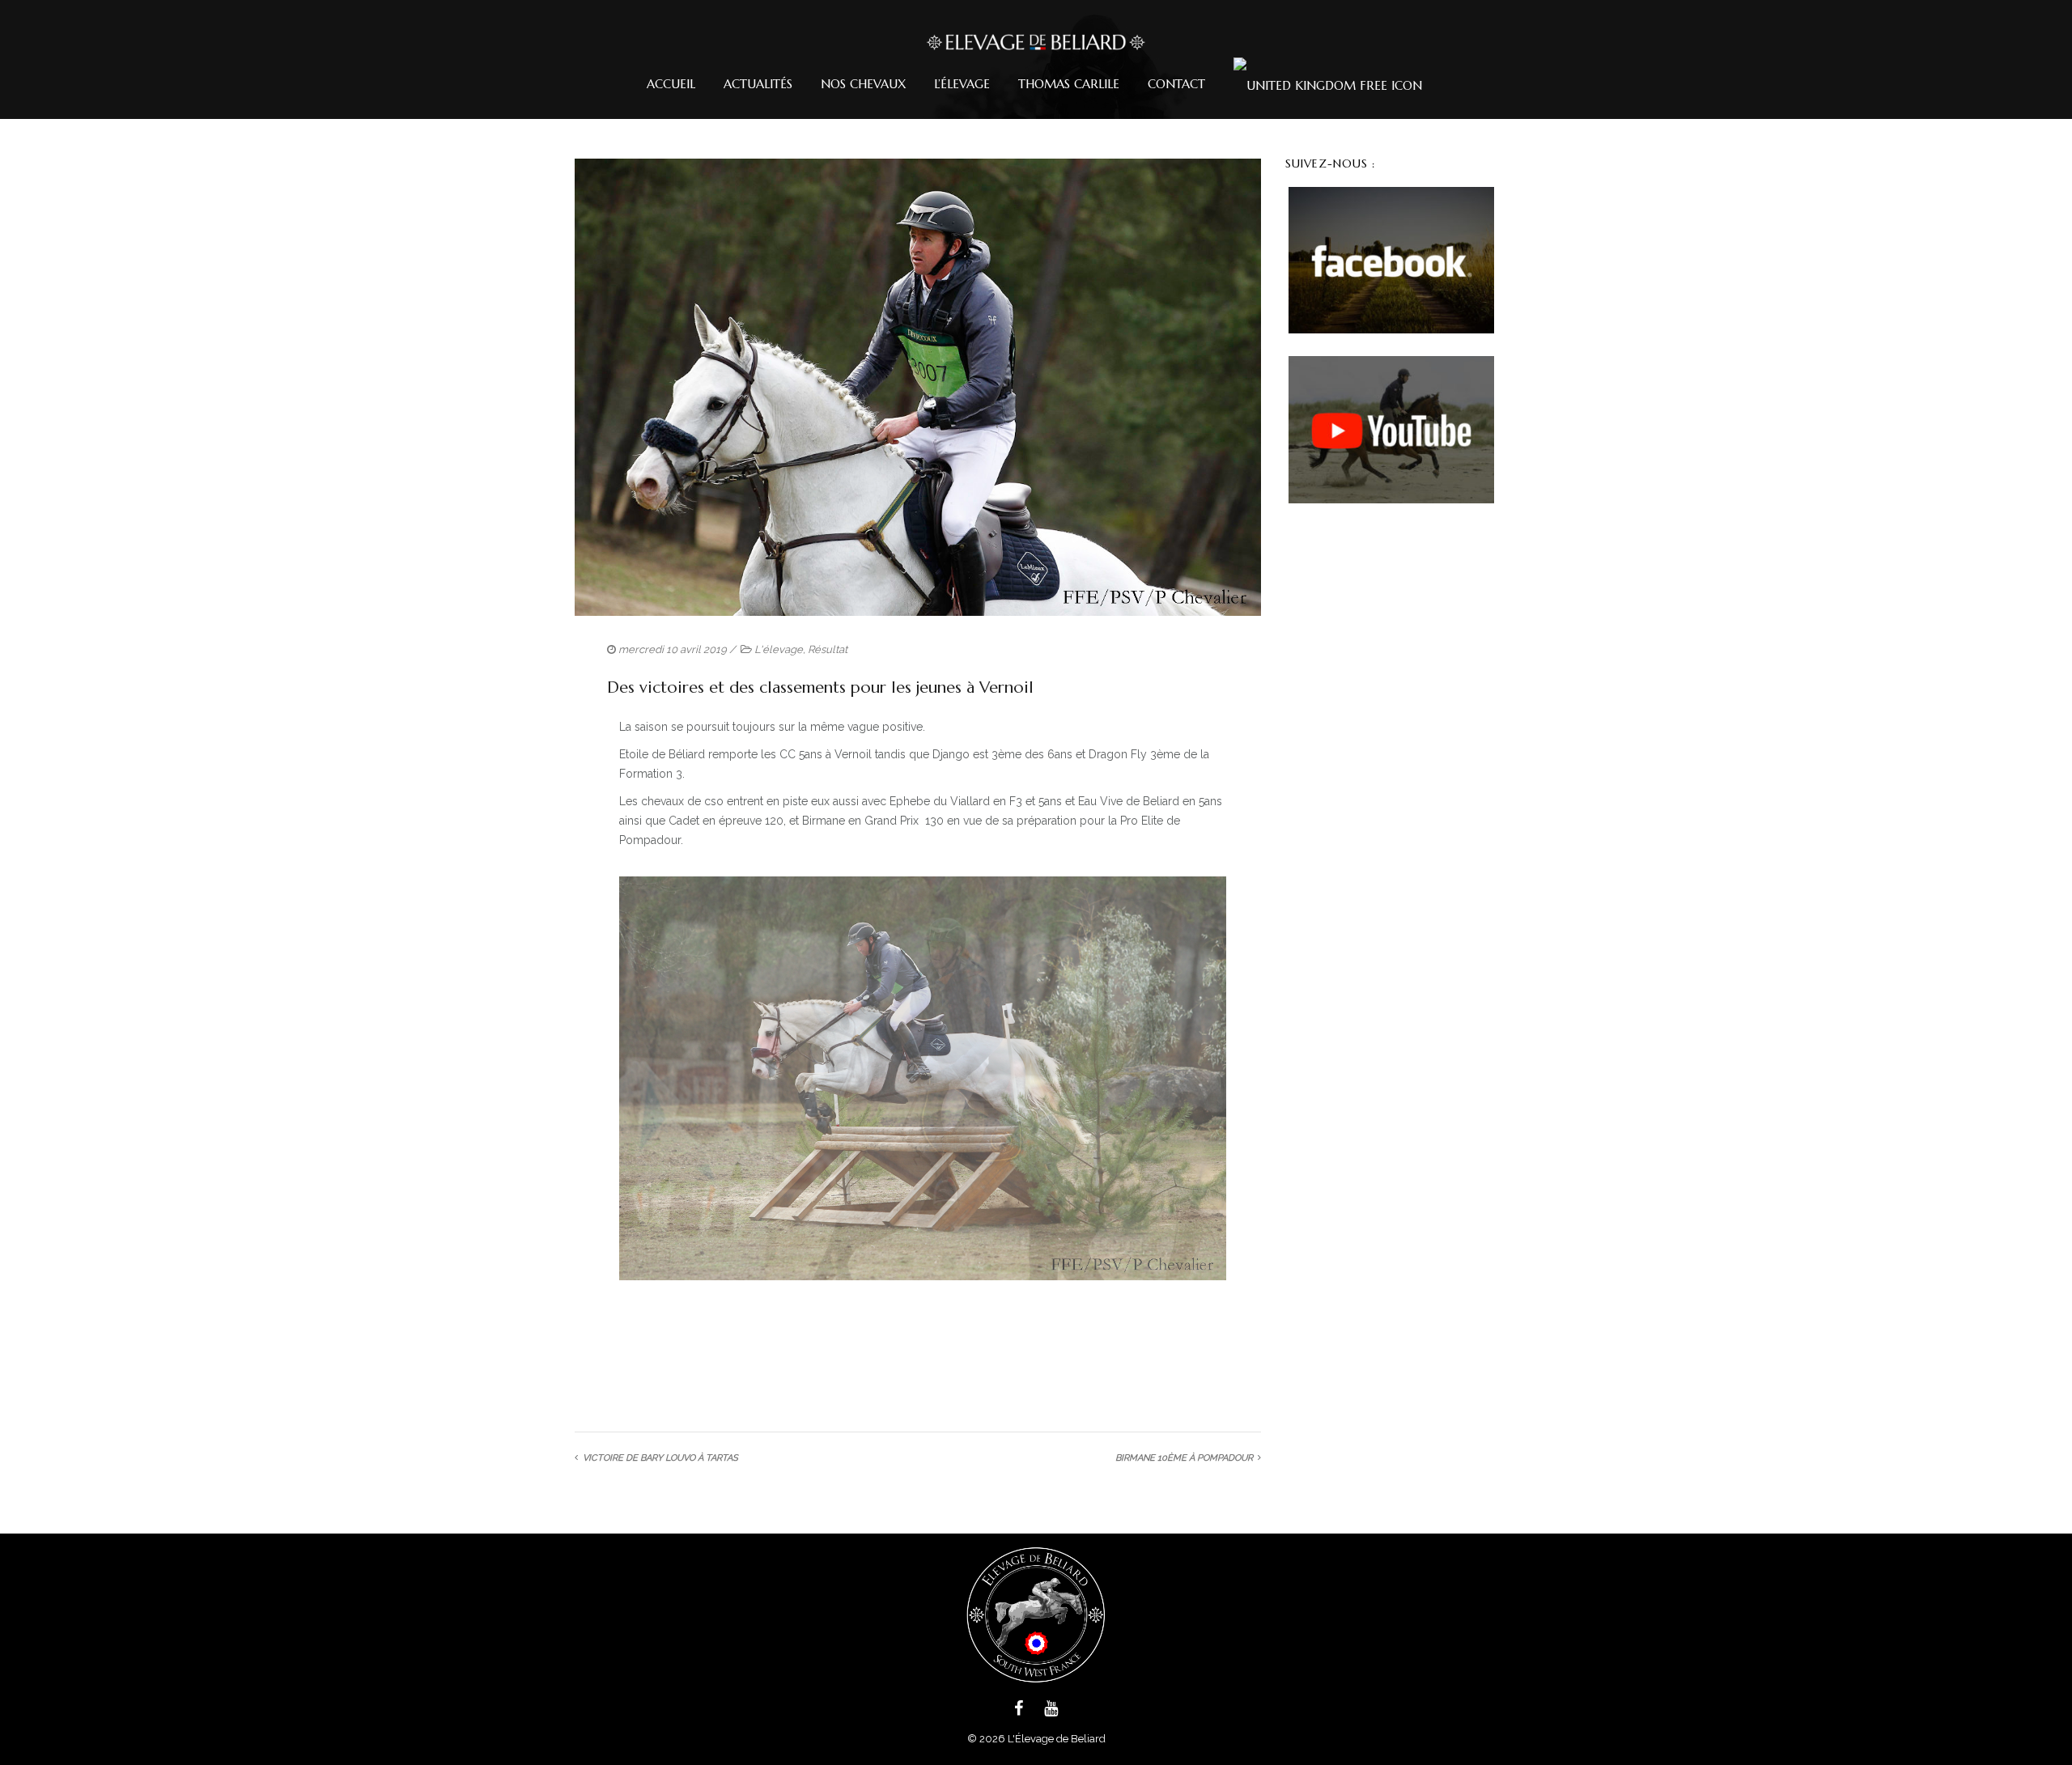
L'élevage (779, 649)
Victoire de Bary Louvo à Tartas (660, 1459)
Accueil (671, 84)
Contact (1176, 84)
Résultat (828, 649)
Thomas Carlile (1069, 84)
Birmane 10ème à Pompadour (1184, 1459)
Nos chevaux (863, 84)
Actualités (758, 84)
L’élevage (962, 84)
